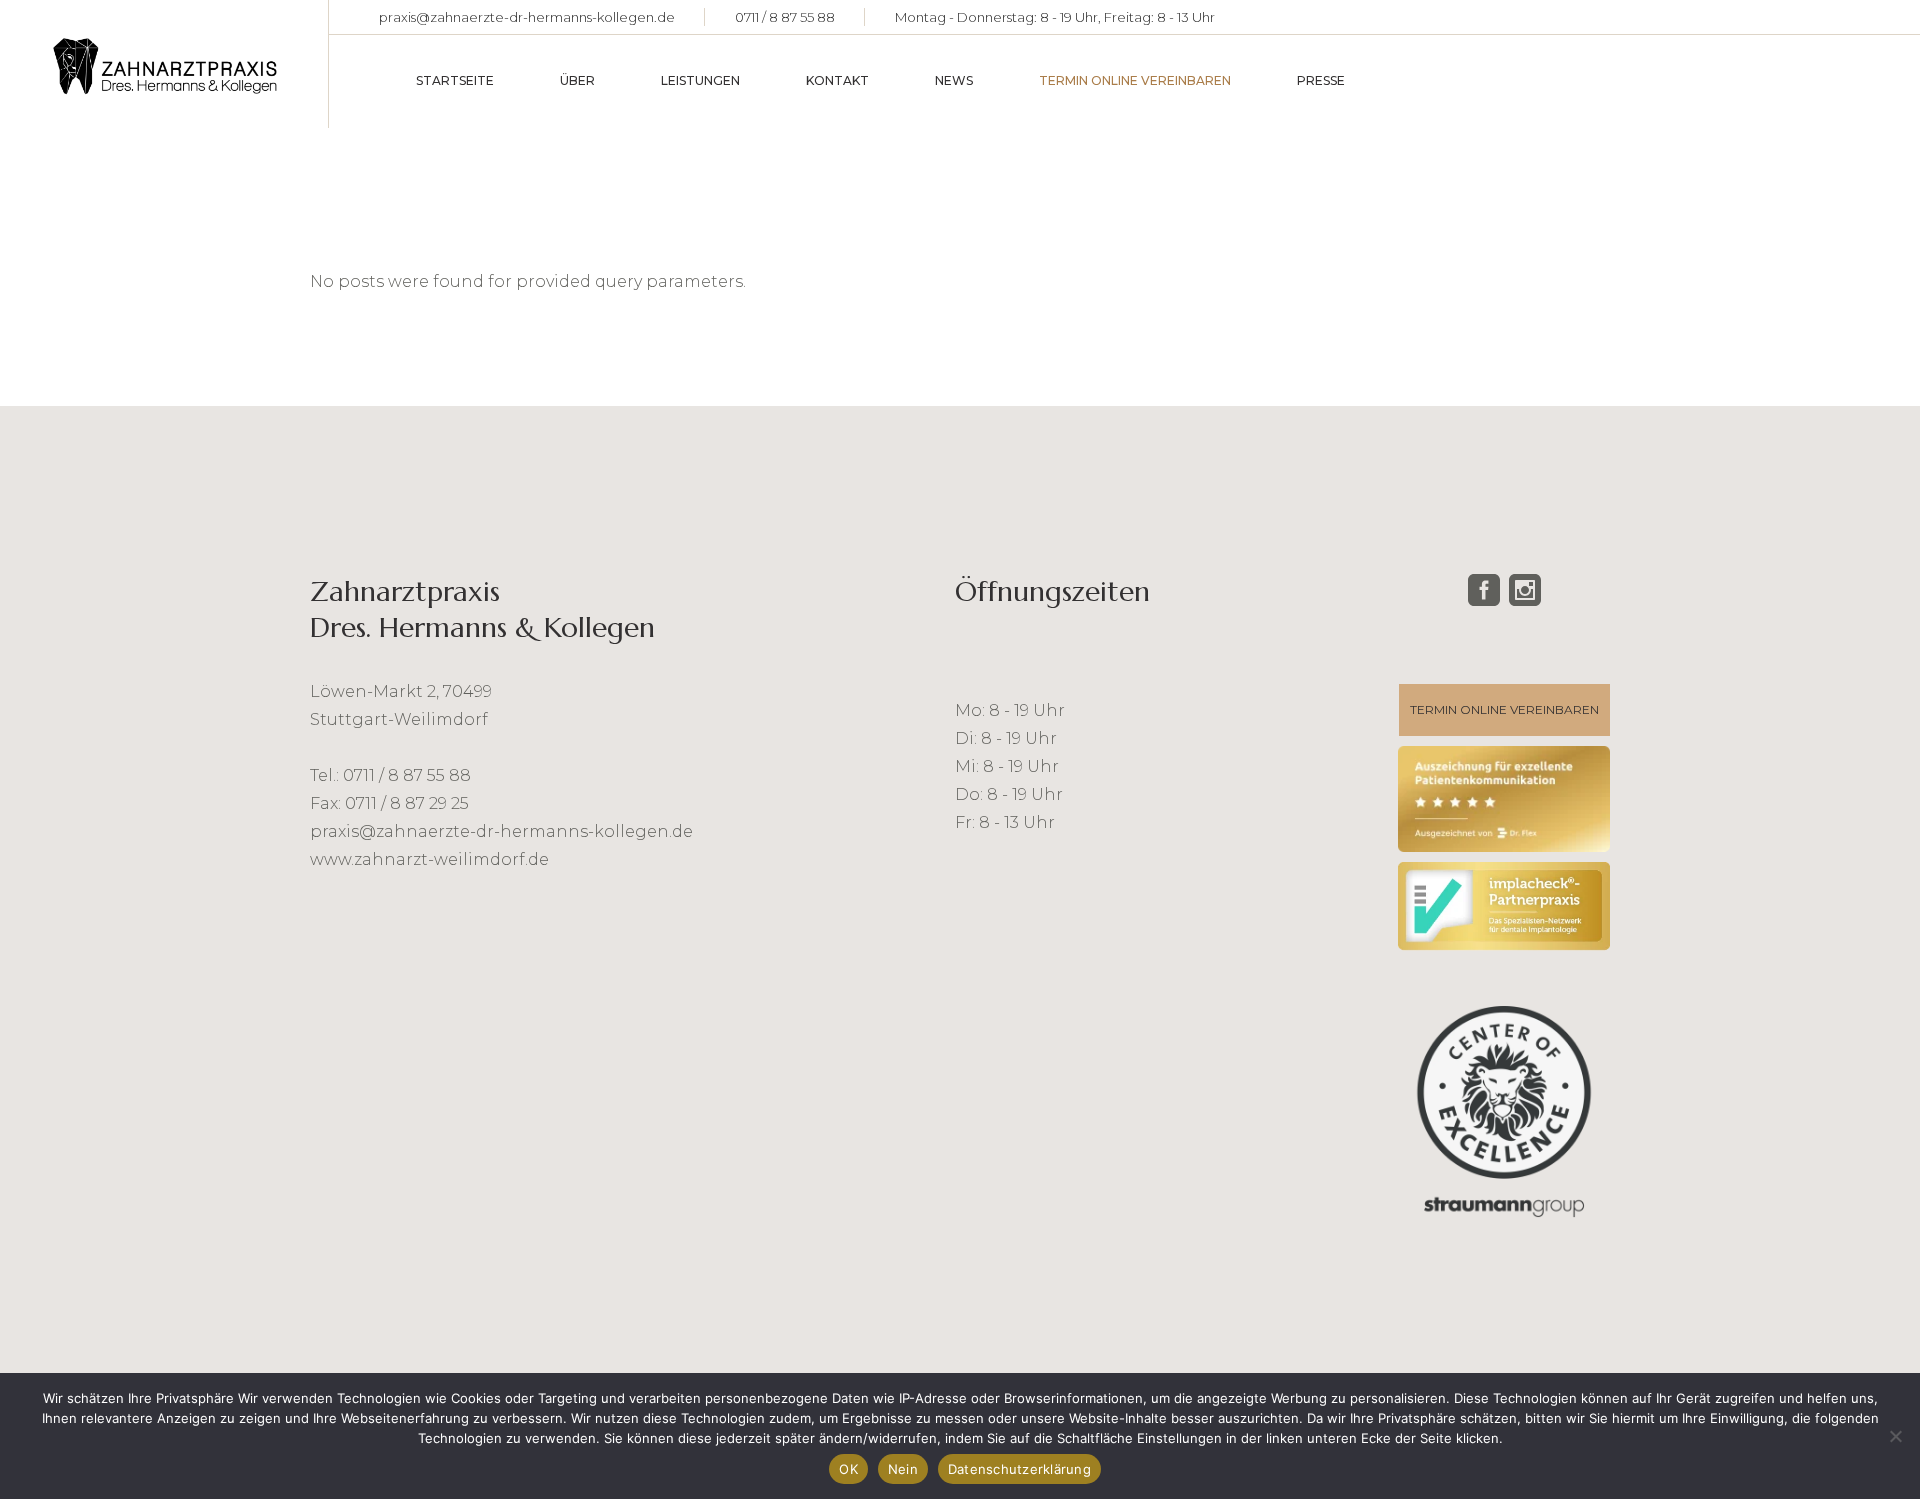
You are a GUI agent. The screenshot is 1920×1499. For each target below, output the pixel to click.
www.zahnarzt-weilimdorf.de (429, 859)
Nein (903, 1469)
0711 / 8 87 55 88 (785, 17)
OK (848, 1469)
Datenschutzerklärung (1019, 1469)
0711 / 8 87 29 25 (407, 803)
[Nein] (1895, 1436)
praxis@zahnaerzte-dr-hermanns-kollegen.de (527, 17)
